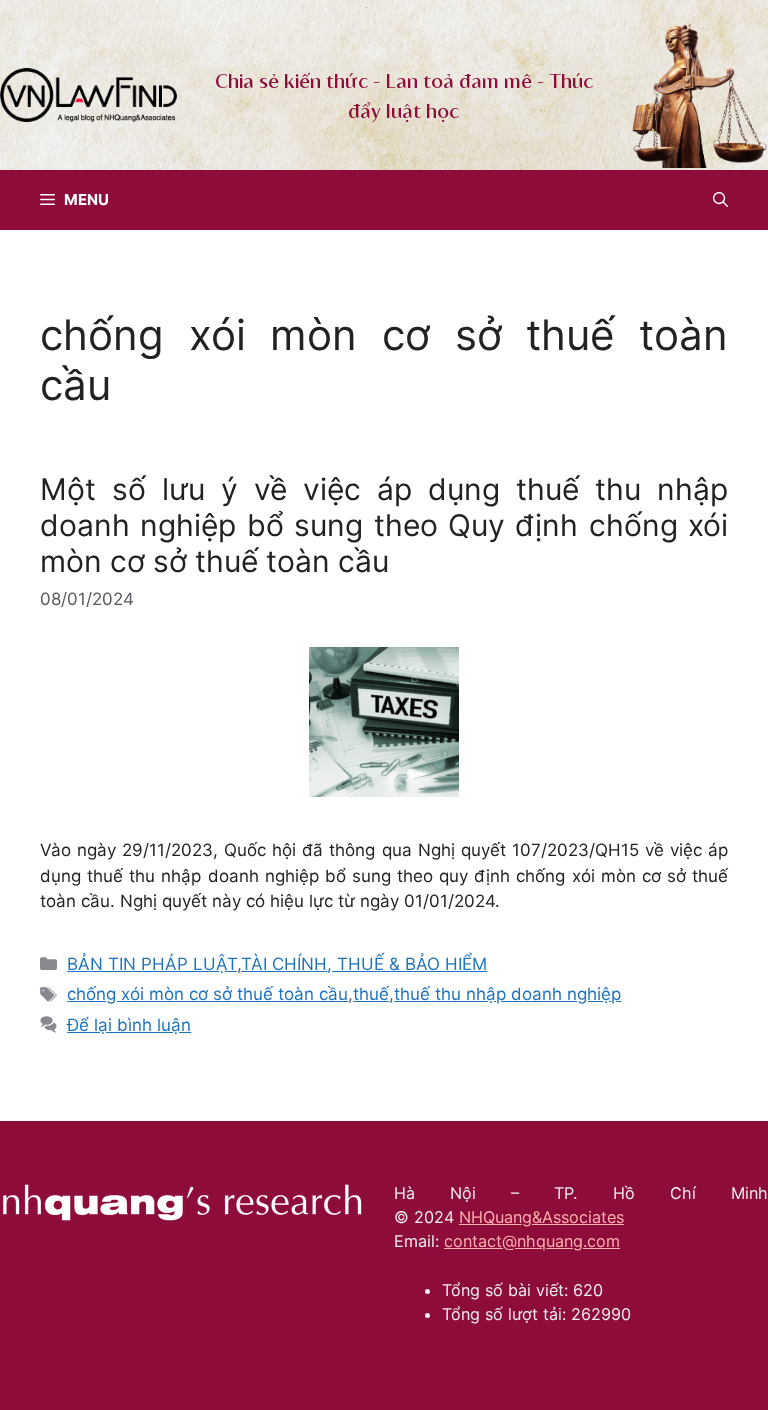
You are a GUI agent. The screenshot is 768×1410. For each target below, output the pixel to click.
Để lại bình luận (129, 1025)
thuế (371, 994)
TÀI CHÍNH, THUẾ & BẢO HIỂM (364, 964)
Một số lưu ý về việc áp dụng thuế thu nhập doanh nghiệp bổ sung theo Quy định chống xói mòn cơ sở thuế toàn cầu (384, 525)
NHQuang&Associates (541, 1217)
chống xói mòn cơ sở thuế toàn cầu (207, 994)
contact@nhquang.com (532, 1241)
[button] (720, 200)
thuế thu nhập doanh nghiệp (507, 994)
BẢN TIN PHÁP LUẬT (152, 964)
